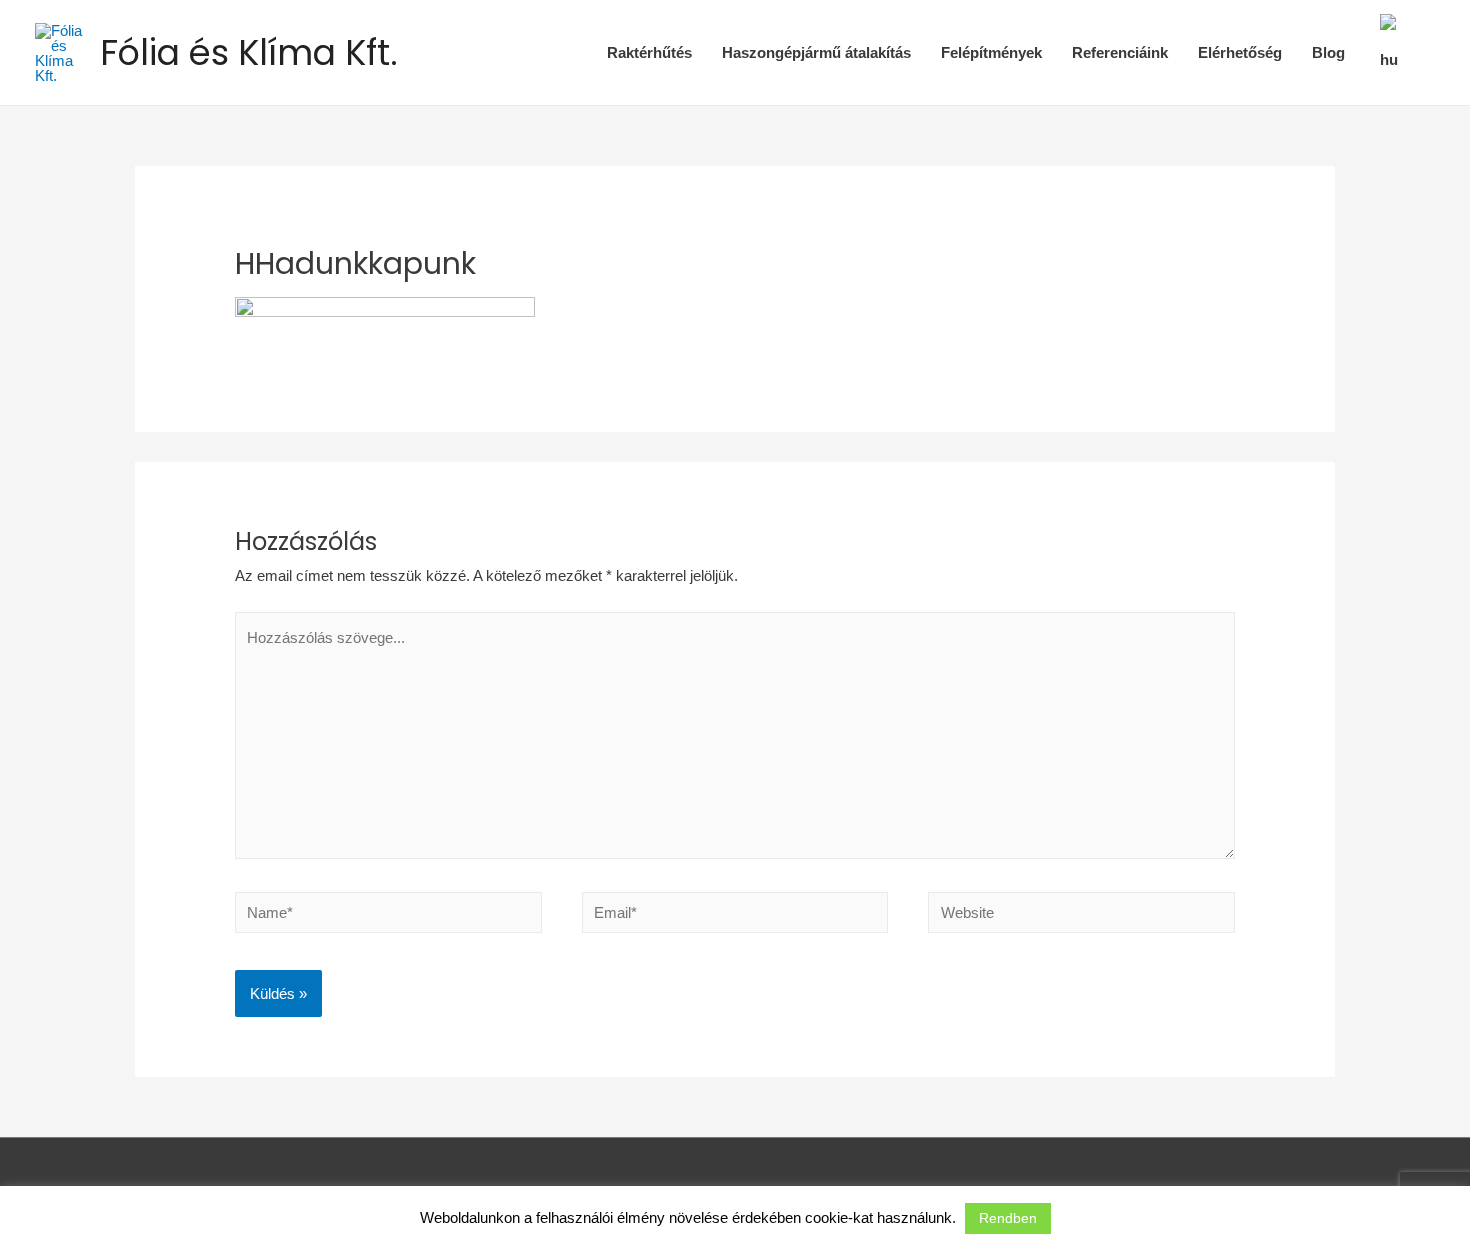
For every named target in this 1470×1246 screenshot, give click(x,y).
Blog (1328, 52)
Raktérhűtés (649, 52)
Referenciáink (1120, 52)
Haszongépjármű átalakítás (816, 52)
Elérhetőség (1240, 52)
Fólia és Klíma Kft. (249, 52)
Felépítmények (991, 52)
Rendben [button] (1008, 1218)
